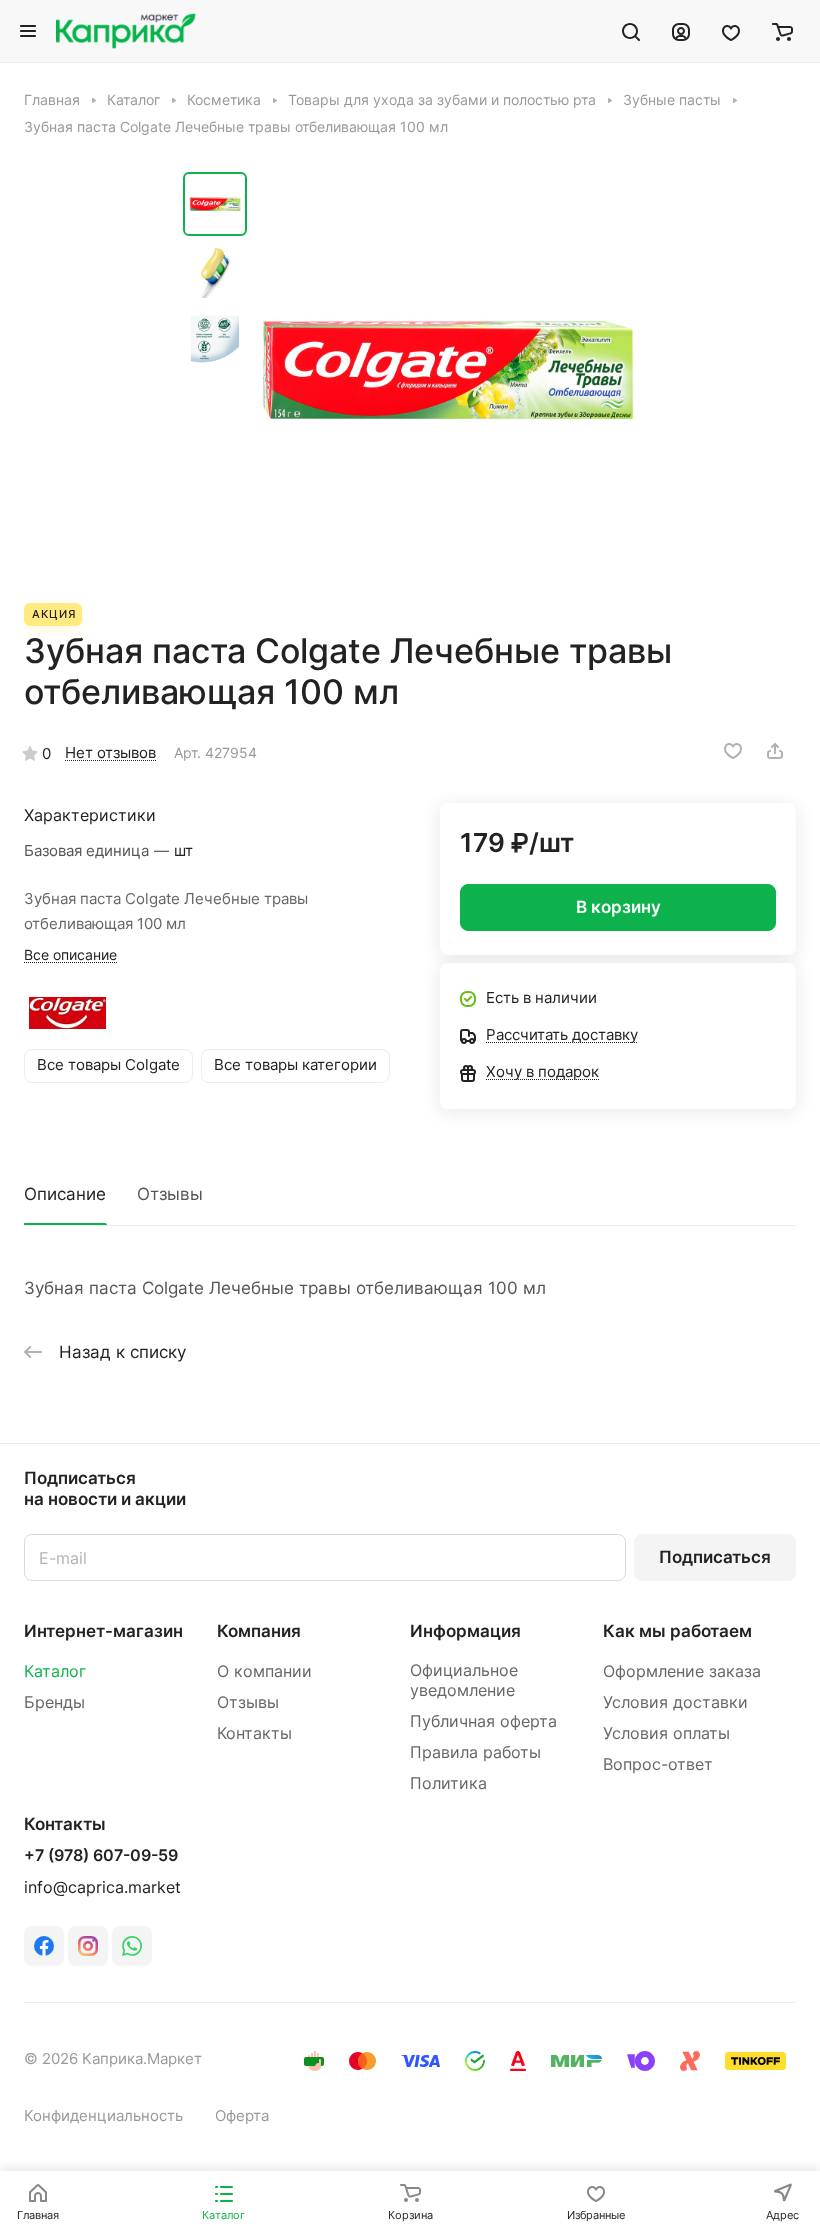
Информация (465, 1631)
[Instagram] (88, 1946)
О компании (264, 1671)
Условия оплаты (666, 1733)
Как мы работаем (677, 1631)
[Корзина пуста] (782, 31)
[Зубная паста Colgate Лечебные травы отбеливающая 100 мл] (448, 370)
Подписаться (715, 1557)
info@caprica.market (102, 1887)
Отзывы (170, 1194)
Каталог (55, 1671)
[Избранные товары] (731, 31)
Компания (259, 1631)
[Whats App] (132, 1946)
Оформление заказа (682, 1671)
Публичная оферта (483, 1721)
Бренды (54, 1702)
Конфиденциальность (103, 2116)
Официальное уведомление (464, 1680)
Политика (448, 1783)
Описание (65, 1194)
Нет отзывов (110, 753)
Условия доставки (675, 1702)
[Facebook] (44, 1946)
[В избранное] (733, 751)
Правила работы (475, 1752)
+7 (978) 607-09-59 (101, 1856)
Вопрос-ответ (658, 1764)
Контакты (254, 1733)
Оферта (242, 2116)
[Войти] (681, 31)
